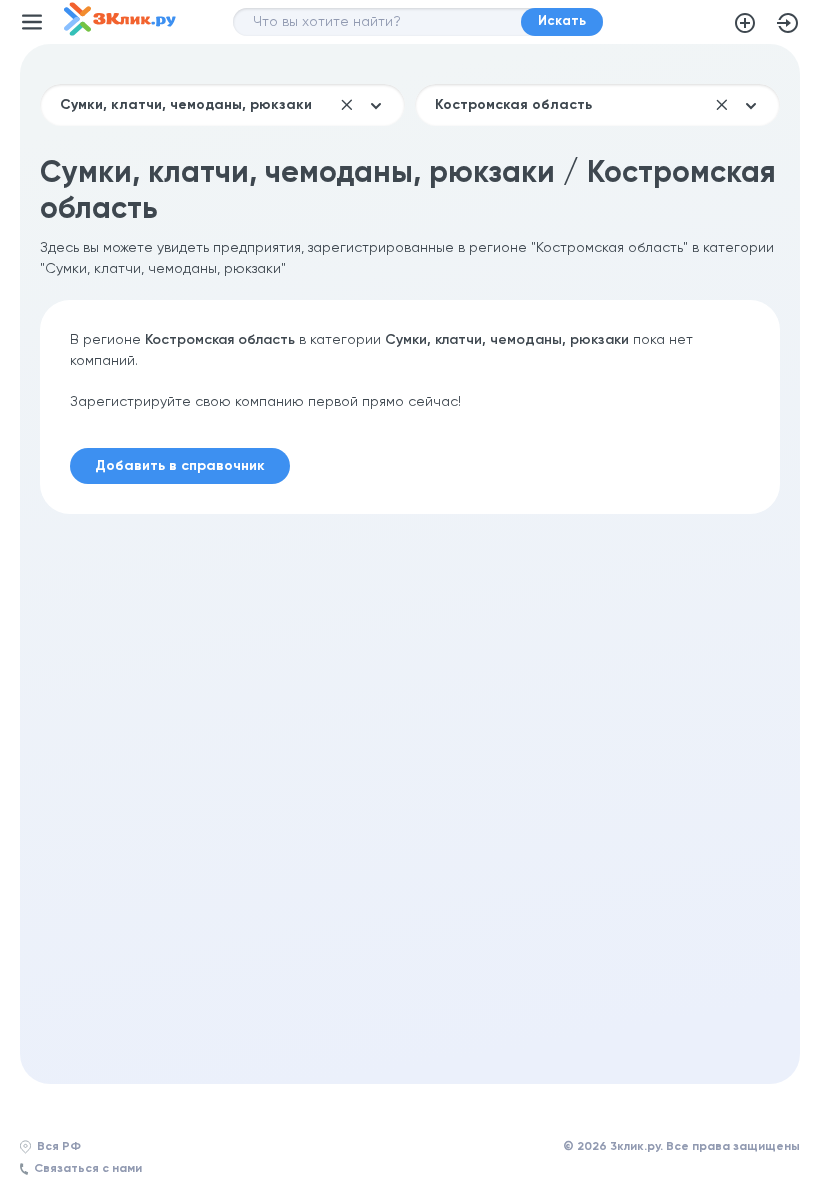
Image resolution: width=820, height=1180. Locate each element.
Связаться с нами (88, 1169)
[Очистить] (347, 105)
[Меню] (32, 22)
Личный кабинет (788, 23)
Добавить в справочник (745, 23)
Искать (562, 21)
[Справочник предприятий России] (120, 32)
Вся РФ (59, 1147)
